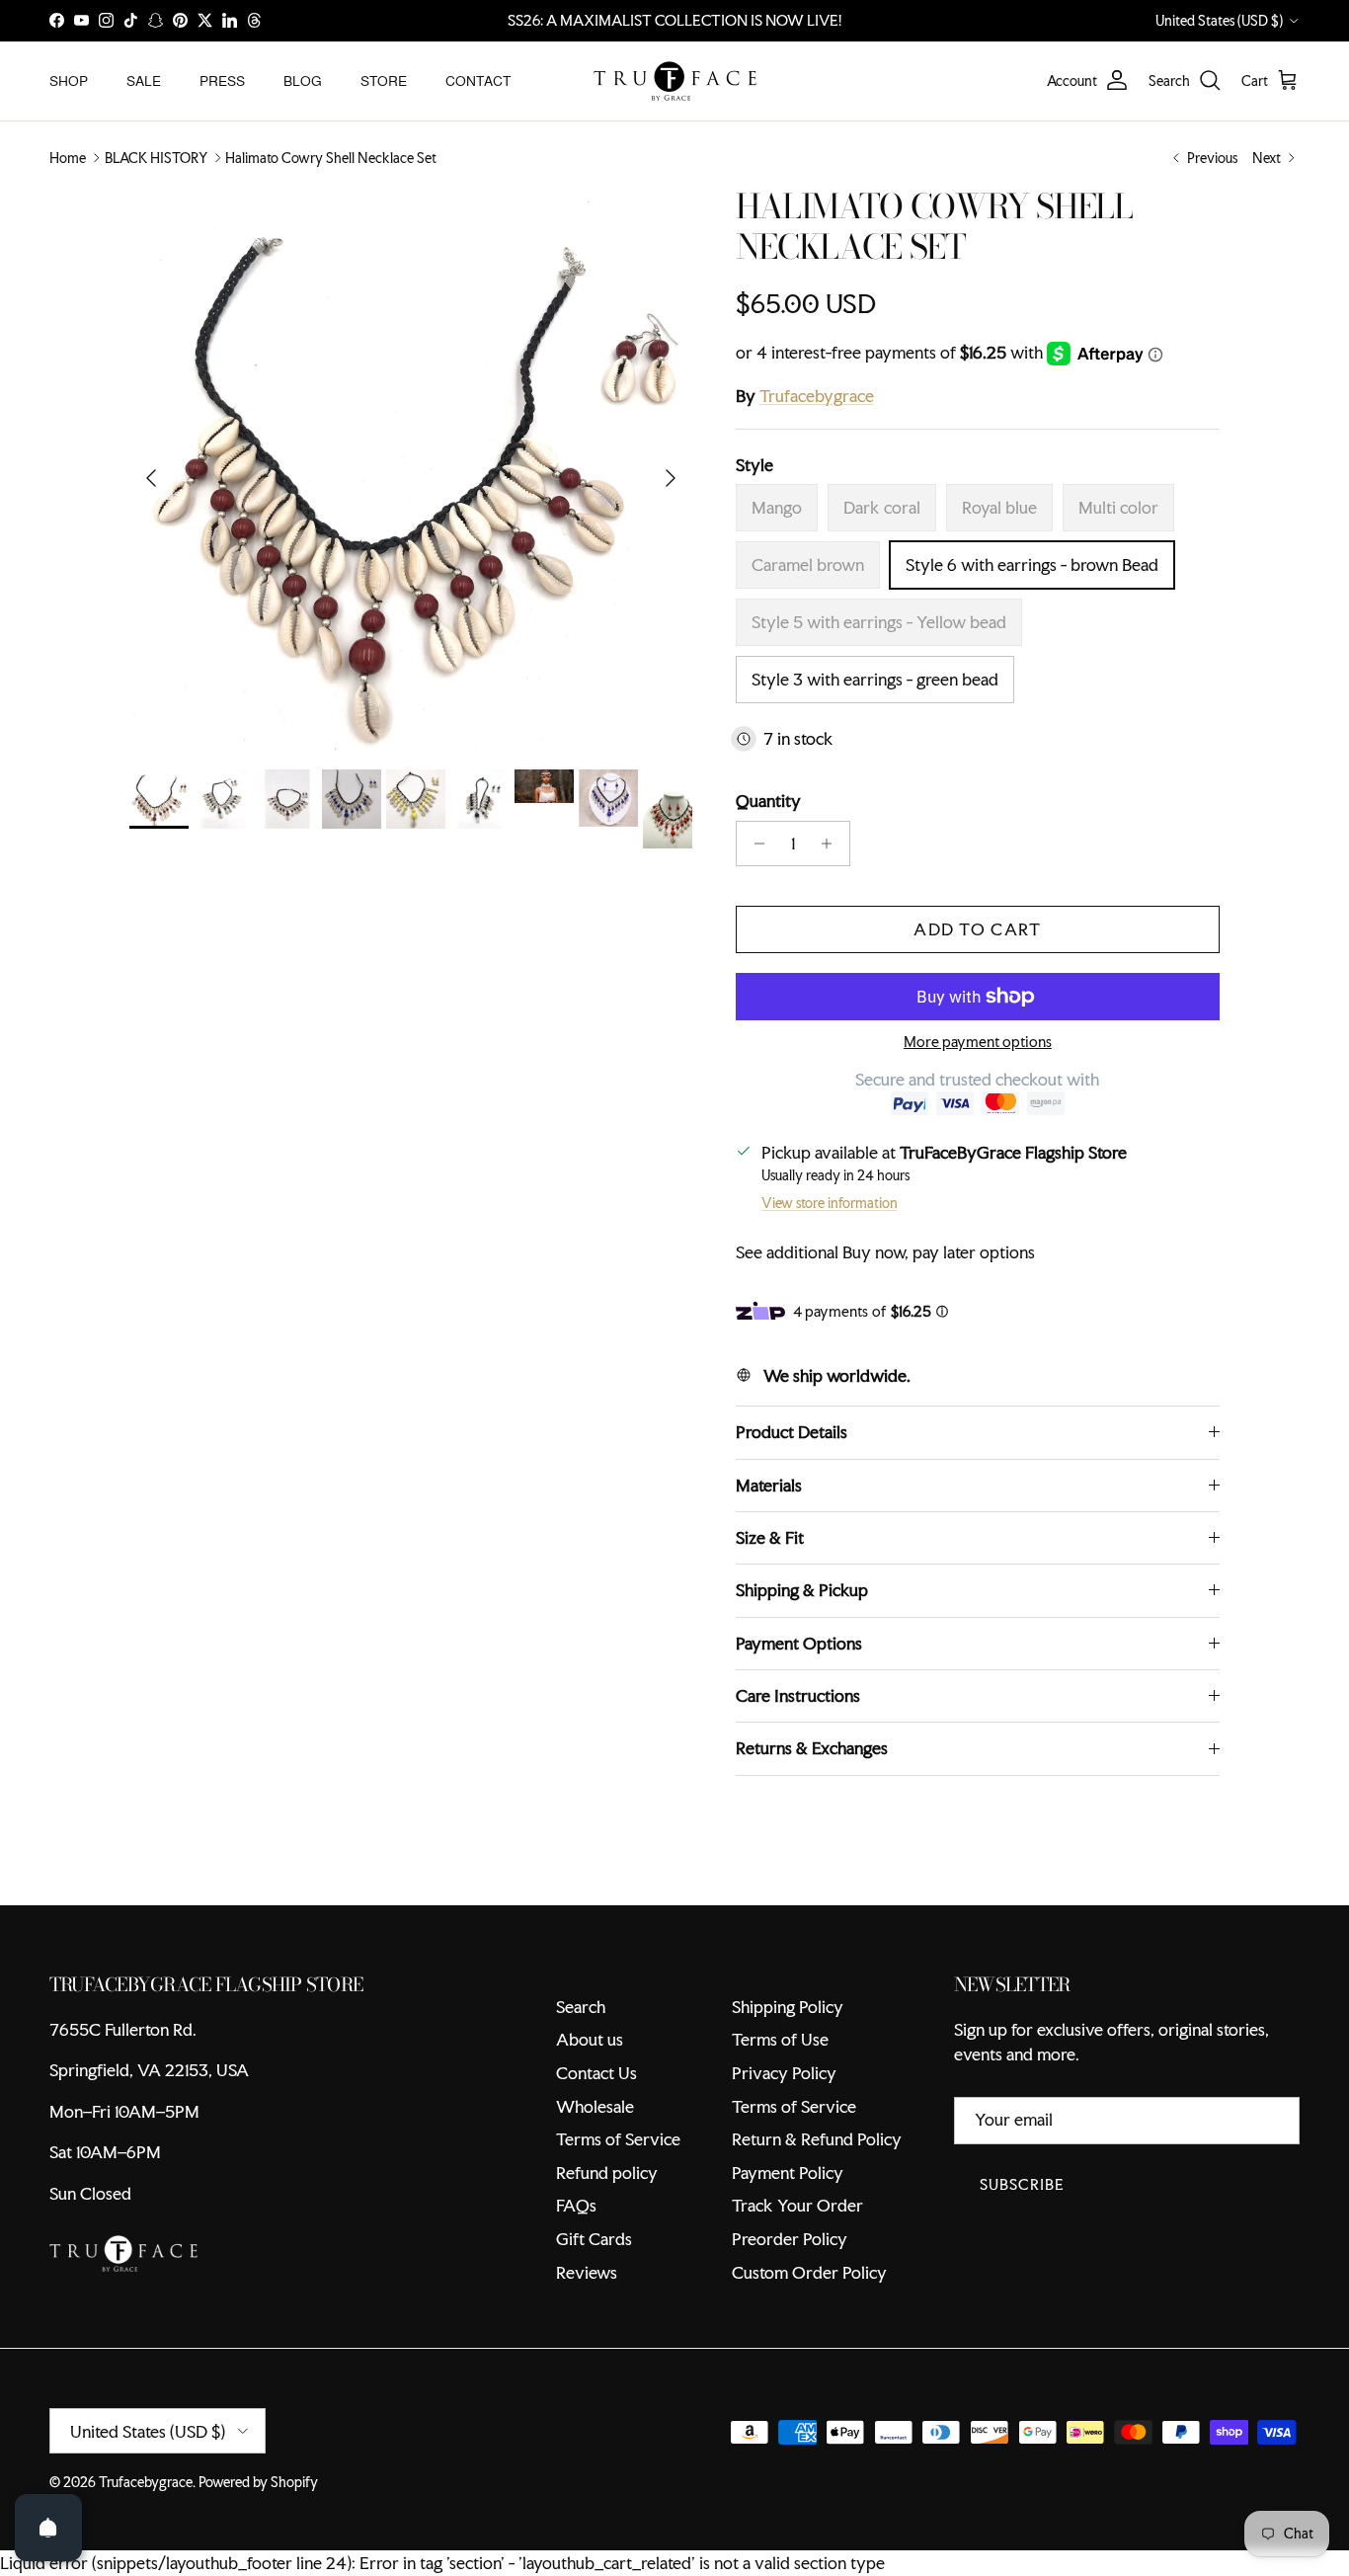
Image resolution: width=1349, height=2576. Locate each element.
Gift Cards (594, 2239)
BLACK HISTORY (156, 158)
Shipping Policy (788, 2007)
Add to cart (977, 929)
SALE (144, 80)
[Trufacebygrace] (675, 81)
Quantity (768, 801)
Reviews (587, 2272)
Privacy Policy (784, 2073)
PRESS (222, 80)
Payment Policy (788, 2173)
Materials (769, 1485)
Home (68, 158)
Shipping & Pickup (802, 1590)
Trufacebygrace (817, 396)
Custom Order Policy (809, 2272)
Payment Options (799, 1643)
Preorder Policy (790, 2239)
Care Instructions (798, 1695)
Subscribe (1022, 2184)
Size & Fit (770, 1537)
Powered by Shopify (258, 2482)
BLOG (303, 80)
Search (581, 2007)
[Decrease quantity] (754, 844)
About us (590, 2039)
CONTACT (478, 80)
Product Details (792, 1432)
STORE (384, 80)
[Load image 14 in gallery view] (411, 468)
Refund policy (607, 2173)
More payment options (978, 1043)
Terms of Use (780, 2039)
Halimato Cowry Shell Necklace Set (331, 158)
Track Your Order (797, 2205)
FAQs (576, 2205)
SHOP (69, 80)
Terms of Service (618, 2139)
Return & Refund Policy (817, 2139)
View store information (830, 1203)
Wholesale (595, 2106)
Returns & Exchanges (812, 1748)
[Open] (48, 2528)
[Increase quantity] (832, 844)
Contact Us (596, 2073)
